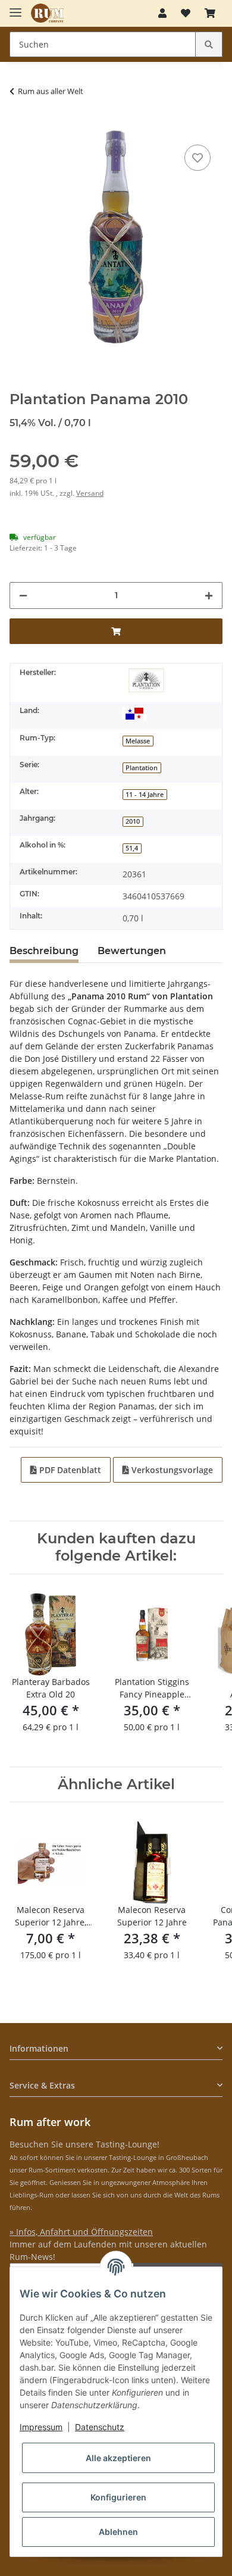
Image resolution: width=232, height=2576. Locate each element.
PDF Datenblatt (69, 1470)
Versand (90, 493)
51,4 (132, 848)
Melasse (138, 741)
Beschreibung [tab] (44, 951)
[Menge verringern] (23, 595)
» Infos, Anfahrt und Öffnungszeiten (81, 2232)
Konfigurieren (118, 2497)
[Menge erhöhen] (209, 595)
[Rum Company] (47, 13)
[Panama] (134, 713)
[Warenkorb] (210, 13)
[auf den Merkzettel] (197, 158)
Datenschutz (100, 2427)
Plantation (142, 768)
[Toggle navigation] (15, 7)
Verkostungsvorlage (171, 1470)
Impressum (41, 2427)
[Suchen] (209, 44)
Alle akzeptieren (118, 2458)
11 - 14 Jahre (145, 795)
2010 (133, 821)
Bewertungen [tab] (132, 951)
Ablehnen (118, 2532)
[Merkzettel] (186, 13)
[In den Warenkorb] (19, 124)
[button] (162, 13)
